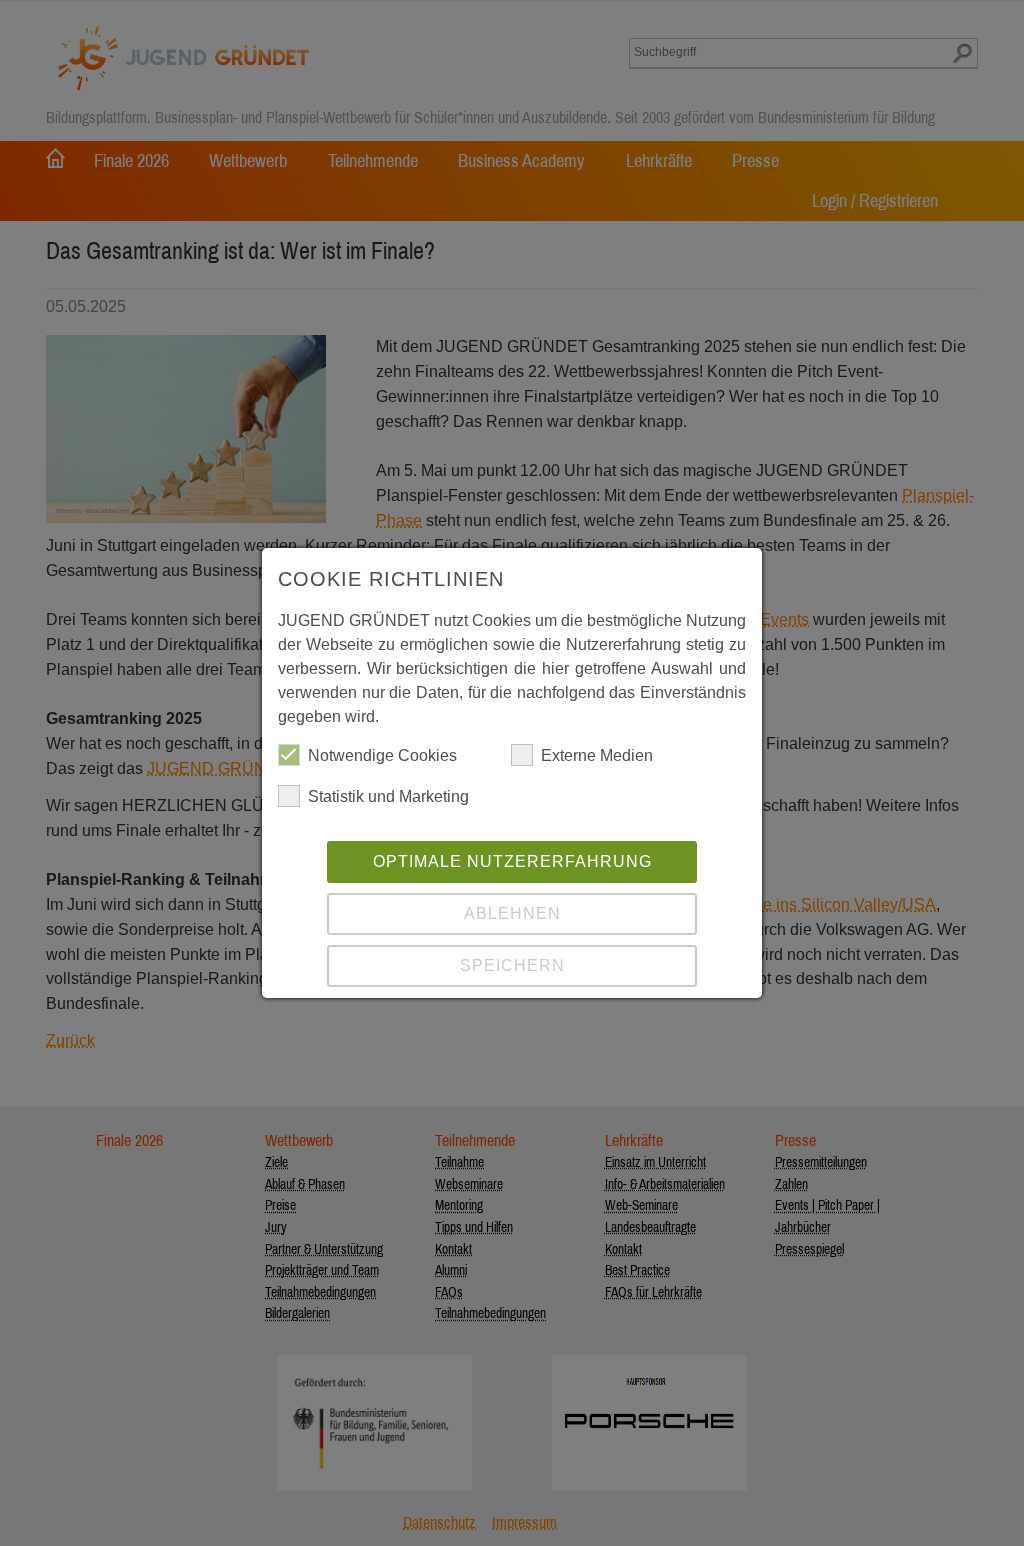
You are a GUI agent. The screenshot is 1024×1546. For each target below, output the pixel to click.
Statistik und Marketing (388, 796)
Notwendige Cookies (382, 755)
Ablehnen (512, 913)
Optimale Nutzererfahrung (512, 861)
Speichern (512, 965)
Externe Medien (597, 755)
